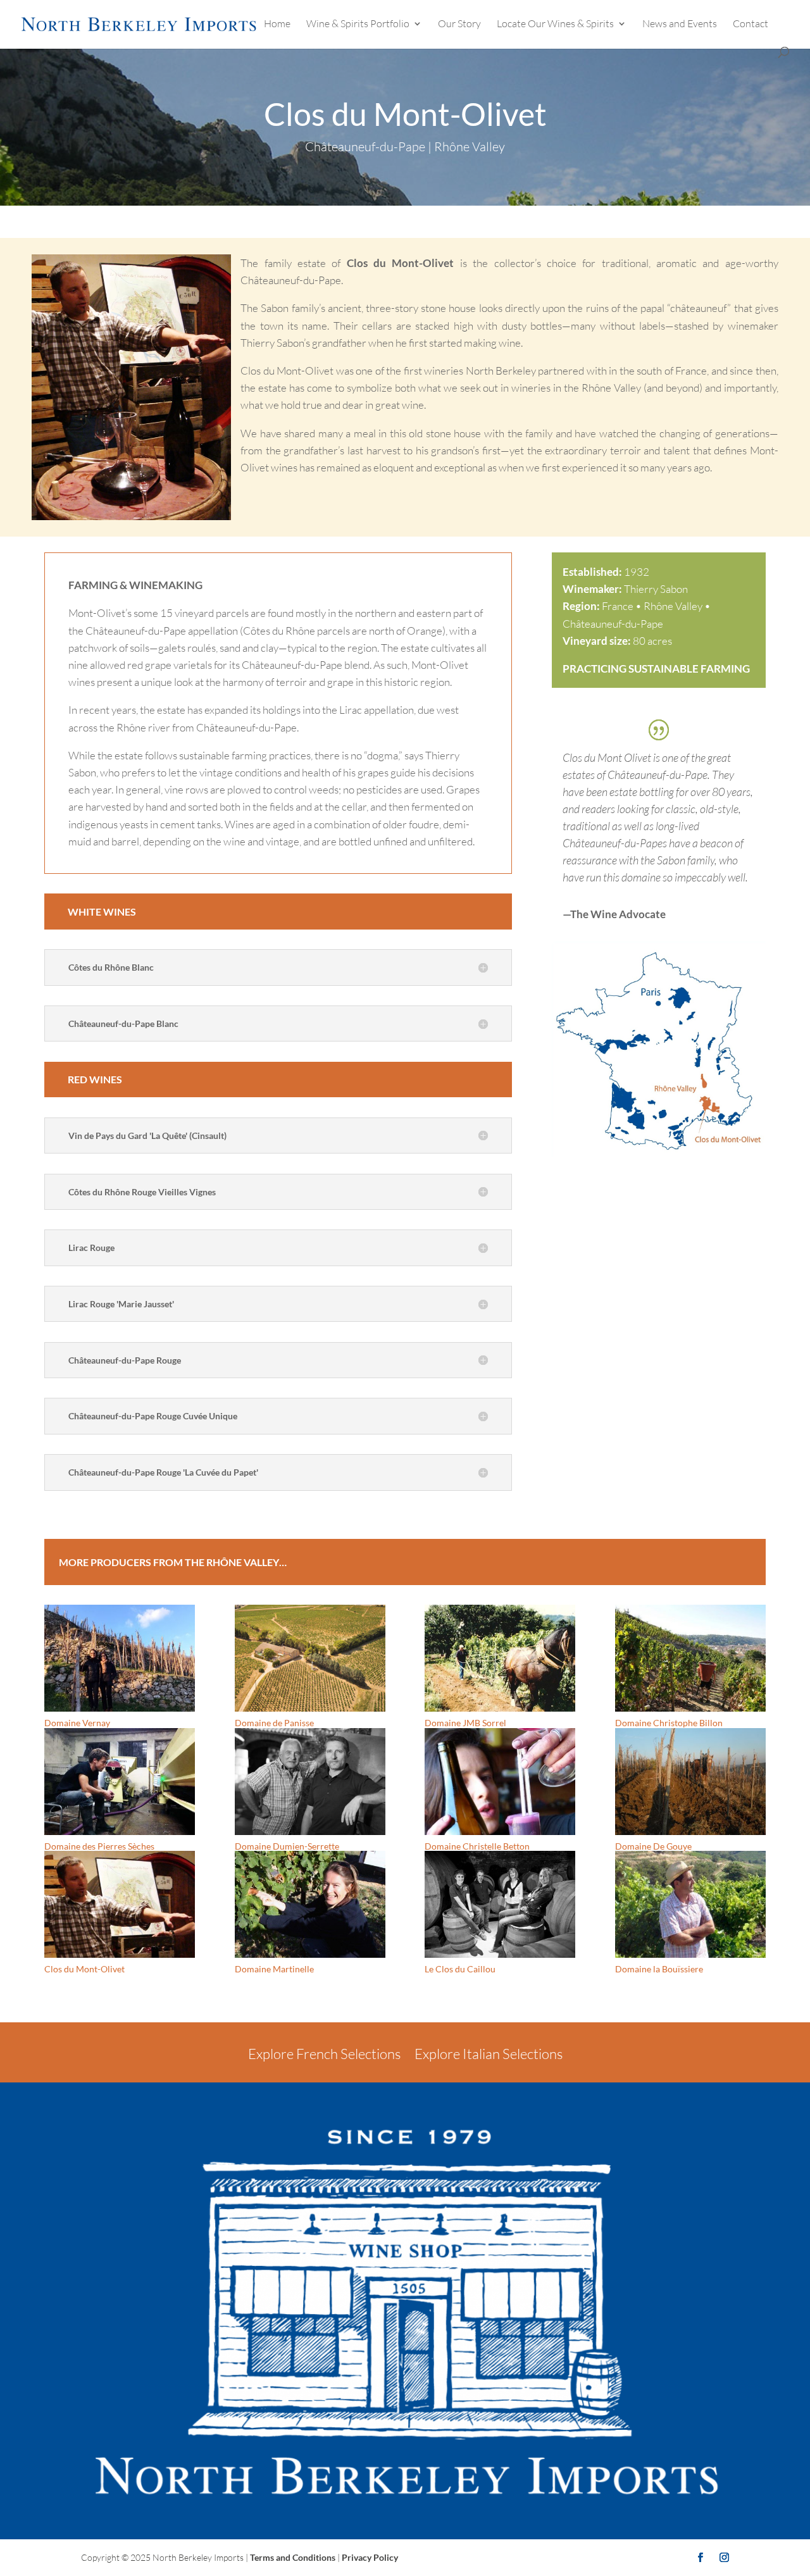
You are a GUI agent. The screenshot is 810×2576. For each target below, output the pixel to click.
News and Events (680, 24)
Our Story (459, 24)
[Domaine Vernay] (120, 1658)
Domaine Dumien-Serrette (287, 1846)
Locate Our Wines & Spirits (555, 24)
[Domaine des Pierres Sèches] (120, 1782)
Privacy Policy (370, 2557)
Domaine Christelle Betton (477, 1846)
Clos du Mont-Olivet (84, 1969)
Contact (751, 24)
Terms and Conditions (293, 2557)
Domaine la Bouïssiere (659, 1969)
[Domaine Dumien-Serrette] (310, 1782)
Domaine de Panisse (274, 1723)
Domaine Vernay (77, 1723)
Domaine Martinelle (274, 1969)
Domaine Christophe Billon (669, 1723)
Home (277, 24)
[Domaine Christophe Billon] (690, 1658)
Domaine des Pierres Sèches (99, 1846)
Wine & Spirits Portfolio (358, 24)
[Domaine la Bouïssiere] (690, 1904)
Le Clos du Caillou (460, 1969)
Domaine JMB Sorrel (465, 1723)
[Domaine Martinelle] (310, 1904)
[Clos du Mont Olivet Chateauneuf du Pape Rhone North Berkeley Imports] (659, 1157)
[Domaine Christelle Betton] (500, 1782)
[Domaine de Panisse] (310, 1658)
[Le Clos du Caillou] (500, 1904)
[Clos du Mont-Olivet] (120, 1904)
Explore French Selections (324, 2054)
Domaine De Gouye (653, 1846)
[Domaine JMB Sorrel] (500, 1658)
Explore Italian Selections (489, 2054)
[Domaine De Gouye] (690, 1782)
